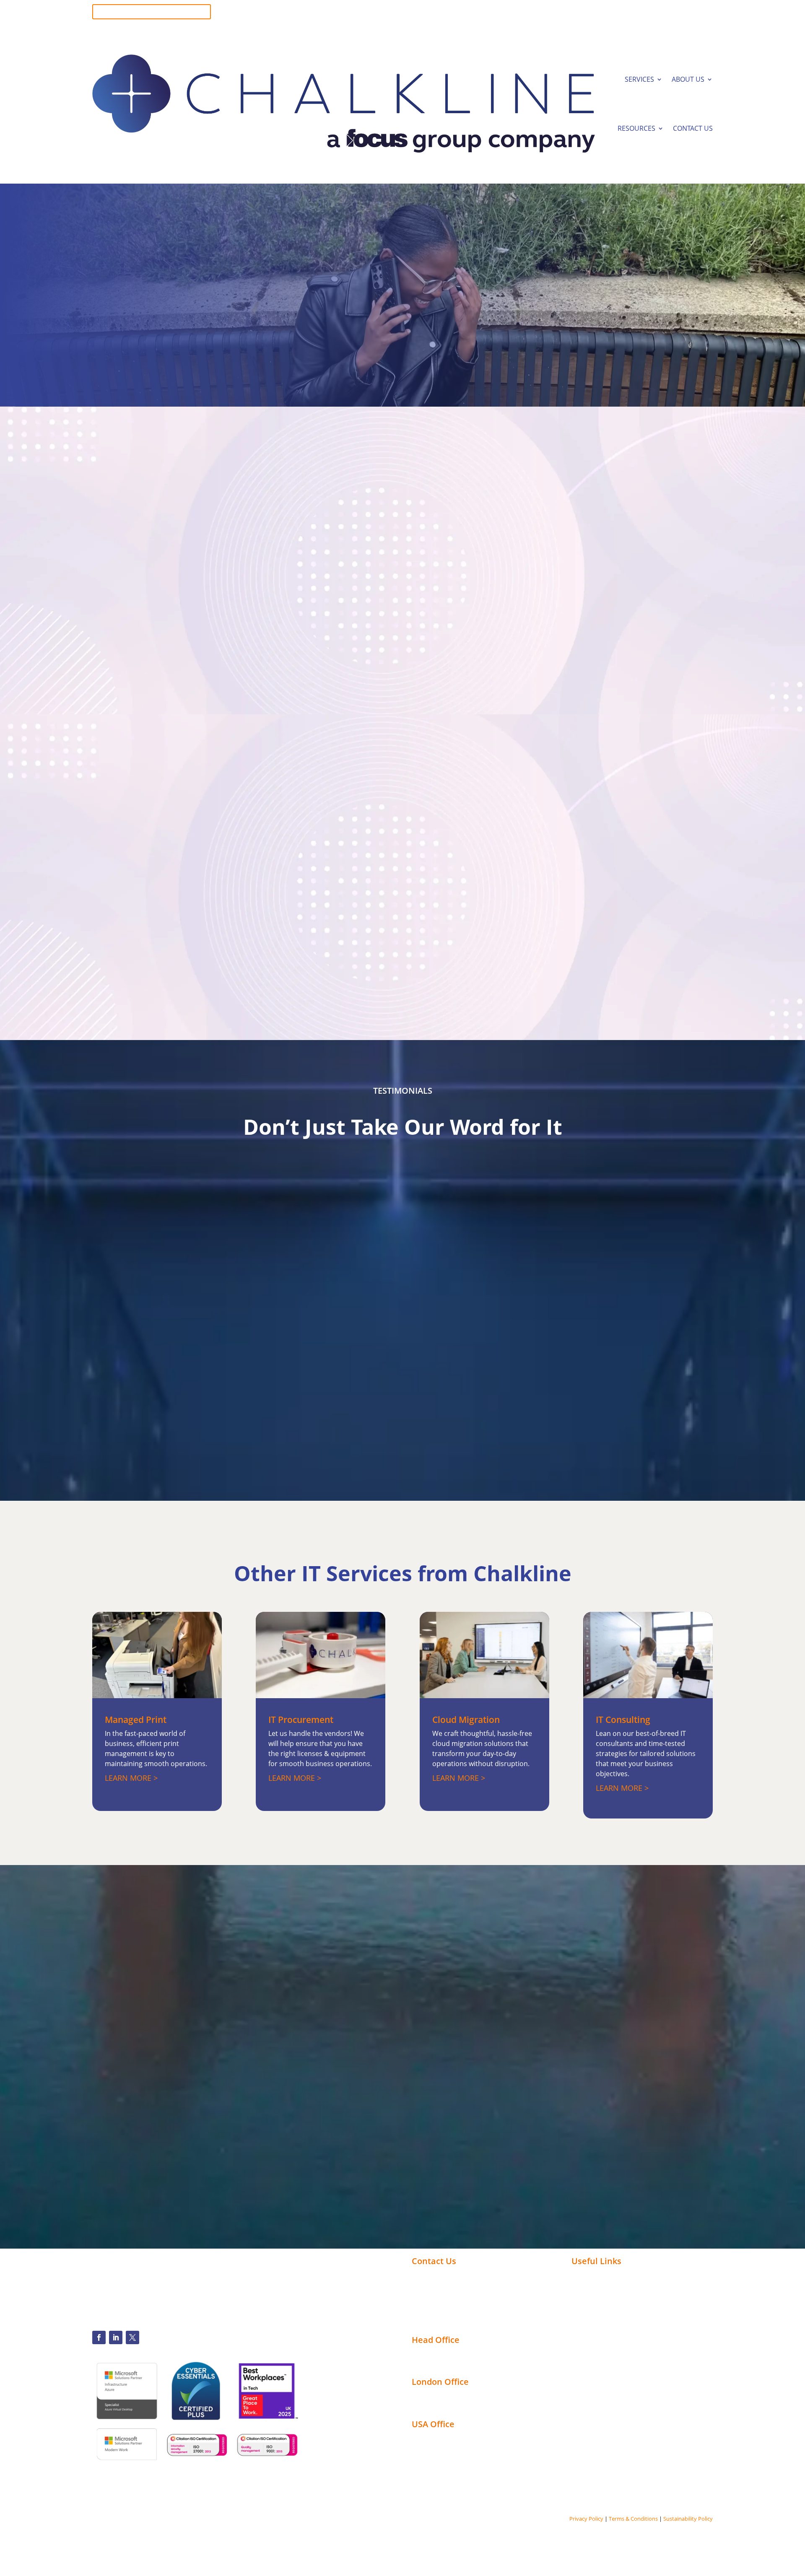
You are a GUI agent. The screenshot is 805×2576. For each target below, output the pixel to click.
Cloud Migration (466, 1720)
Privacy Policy (586, 2519)
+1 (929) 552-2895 (439, 2285)
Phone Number (375, 2040)
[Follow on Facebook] (99, 2337)
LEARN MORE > (131, 1778)
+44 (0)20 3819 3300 (443, 2275)
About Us (688, 79)
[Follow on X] (132, 2337)
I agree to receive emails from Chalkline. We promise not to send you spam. (473, 2078)
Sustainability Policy (688, 2519)
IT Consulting (623, 1720)
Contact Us (693, 128)
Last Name (545, 2002)
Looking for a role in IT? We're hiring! (152, 12)
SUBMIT (382, 2105)
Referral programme (446, 2322)
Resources (636, 128)
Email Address (549, 2040)
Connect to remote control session (469, 2311)
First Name (370, 2002)
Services (639, 79)
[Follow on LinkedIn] (116, 2337)
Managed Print (136, 1720)
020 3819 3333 (690, 16)
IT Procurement (301, 1720)
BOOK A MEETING (141, 350)
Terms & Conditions (633, 2519)
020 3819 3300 (690, 8)
